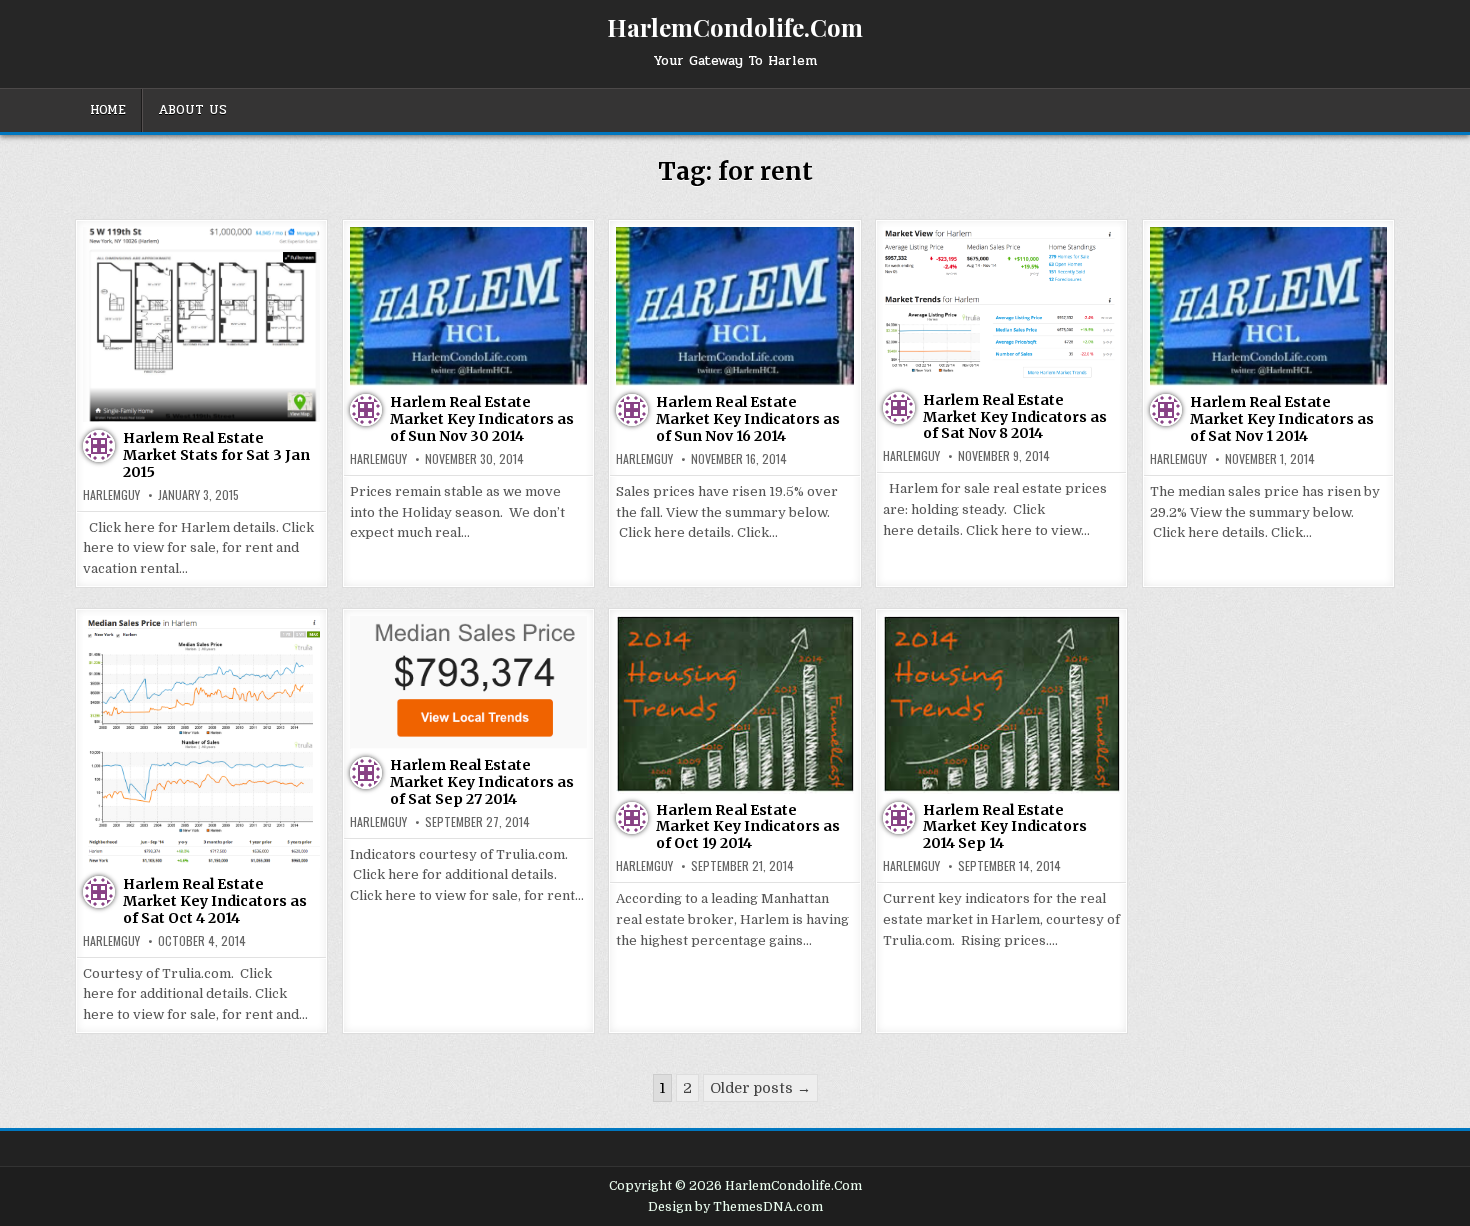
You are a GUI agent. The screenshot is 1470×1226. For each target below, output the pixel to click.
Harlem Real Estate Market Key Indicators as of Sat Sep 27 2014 (482, 782)
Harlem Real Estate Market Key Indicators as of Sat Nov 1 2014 (1282, 419)
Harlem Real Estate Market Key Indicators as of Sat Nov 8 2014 (1015, 417)
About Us (192, 110)
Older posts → (760, 1088)
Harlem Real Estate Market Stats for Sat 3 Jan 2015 (216, 455)
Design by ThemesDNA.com (735, 1207)
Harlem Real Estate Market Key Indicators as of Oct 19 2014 (748, 827)
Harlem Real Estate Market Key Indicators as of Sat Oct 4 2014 (215, 901)
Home (108, 110)
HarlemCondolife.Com (735, 27)
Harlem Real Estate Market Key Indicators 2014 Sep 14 (1005, 827)
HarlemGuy (111, 495)
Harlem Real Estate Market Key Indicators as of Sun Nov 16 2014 (748, 419)
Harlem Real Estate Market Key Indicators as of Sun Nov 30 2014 (482, 419)
